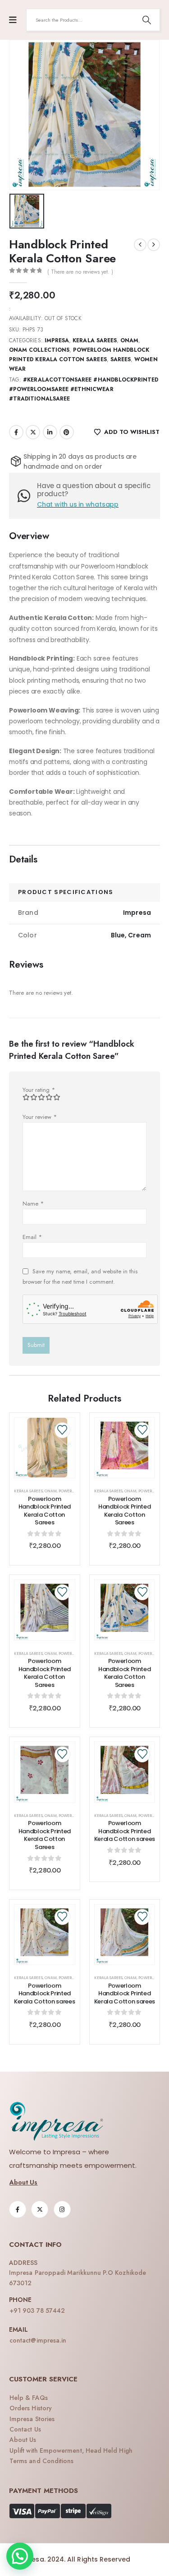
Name (33, 1204)
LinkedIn (50, 432)
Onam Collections (39, 350)
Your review (40, 1117)
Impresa (57, 340)
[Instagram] (62, 2209)
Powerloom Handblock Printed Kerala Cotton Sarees (45, 1511)
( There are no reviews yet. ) (80, 272)
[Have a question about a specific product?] (27, 496)
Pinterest (67, 432)
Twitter (33, 432)
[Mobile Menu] (13, 20)
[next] (154, 245)
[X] (40, 2209)
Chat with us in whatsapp (78, 504)
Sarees (121, 359)
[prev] (140, 245)
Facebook (16, 432)
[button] (20, 2556)
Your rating (39, 1090)
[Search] (146, 20)
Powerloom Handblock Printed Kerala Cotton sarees (125, 1831)
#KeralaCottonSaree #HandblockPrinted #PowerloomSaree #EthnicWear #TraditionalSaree (84, 389)
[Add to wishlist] (62, 1430)
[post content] (45, 1448)
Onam (129, 340)
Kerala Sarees (95, 340)
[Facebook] (18, 2209)
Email (32, 1237)
